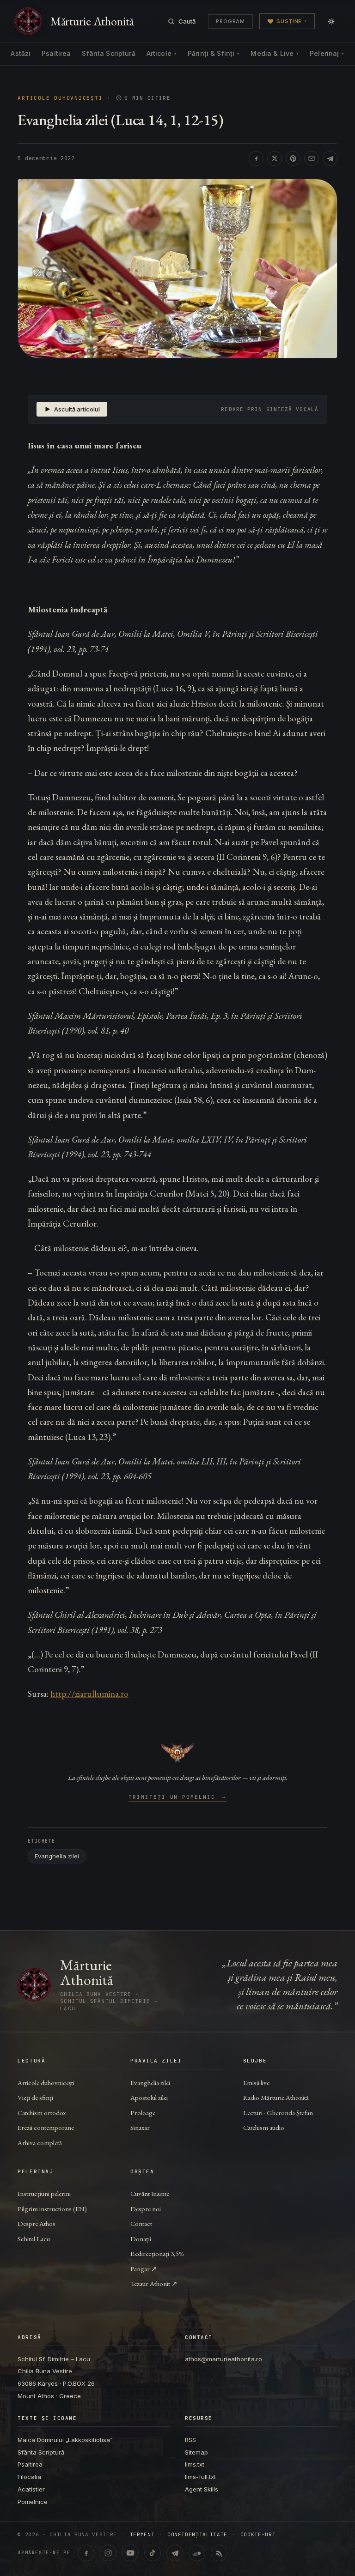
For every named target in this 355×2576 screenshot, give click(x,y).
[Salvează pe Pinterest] (293, 158)
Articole (162, 53)
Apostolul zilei (149, 2097)
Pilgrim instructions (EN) (52, 2209)
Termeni (142, 2535)
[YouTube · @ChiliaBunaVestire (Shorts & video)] (130, 2553)
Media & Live (275, 53)
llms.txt (195, 2464)
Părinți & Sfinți (214, 53)
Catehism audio (264, 2127)
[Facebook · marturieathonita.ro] (86, 2553)
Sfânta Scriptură (108, 53)
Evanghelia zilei (57, 1856)
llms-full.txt (200, 2477)
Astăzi (21, 53)
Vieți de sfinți (35, 2097)
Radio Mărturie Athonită (276, 2097)
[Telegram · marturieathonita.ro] (175, 2553)
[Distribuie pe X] (275, 158)
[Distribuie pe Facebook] (256, 158)
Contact (141, 2223)
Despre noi (146, 2209)
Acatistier (31, 2489)
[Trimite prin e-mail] (312, 158)
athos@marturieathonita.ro (223, 2359)
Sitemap (196, 2452)
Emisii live (256, 2083)
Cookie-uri (258, 2535)
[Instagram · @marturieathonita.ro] (108, 2553)
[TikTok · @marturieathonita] (153, 2553)
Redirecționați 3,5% (157, 2253)
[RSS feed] (219, 2553)
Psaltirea (56, 53)
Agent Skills (202, 2489)
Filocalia (29, 2477)
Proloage (143, 2113)
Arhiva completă (40, 2143)
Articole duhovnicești (60, 98)
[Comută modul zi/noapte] (331, 21)
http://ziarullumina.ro (89, 1694)
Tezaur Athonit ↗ (154, 2283)
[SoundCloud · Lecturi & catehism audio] (197, 2553)
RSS (190, 2440)
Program (230, 21)
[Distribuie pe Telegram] (330, 158)
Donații (141, 2239)
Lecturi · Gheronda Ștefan (278, 2113)
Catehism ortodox (42, 2113)
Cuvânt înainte (150, 2193)
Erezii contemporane (46, 2127)
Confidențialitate (197, 2535)
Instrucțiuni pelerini (44, 2193)
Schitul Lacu (34, 2239)
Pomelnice (33, 2502)
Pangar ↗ (144, 2269)
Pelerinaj (327, 53)
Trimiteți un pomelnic (178, 1797)
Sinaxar (140, 2127)
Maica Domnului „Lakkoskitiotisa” (65, 2440)
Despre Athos (37, 2223)
